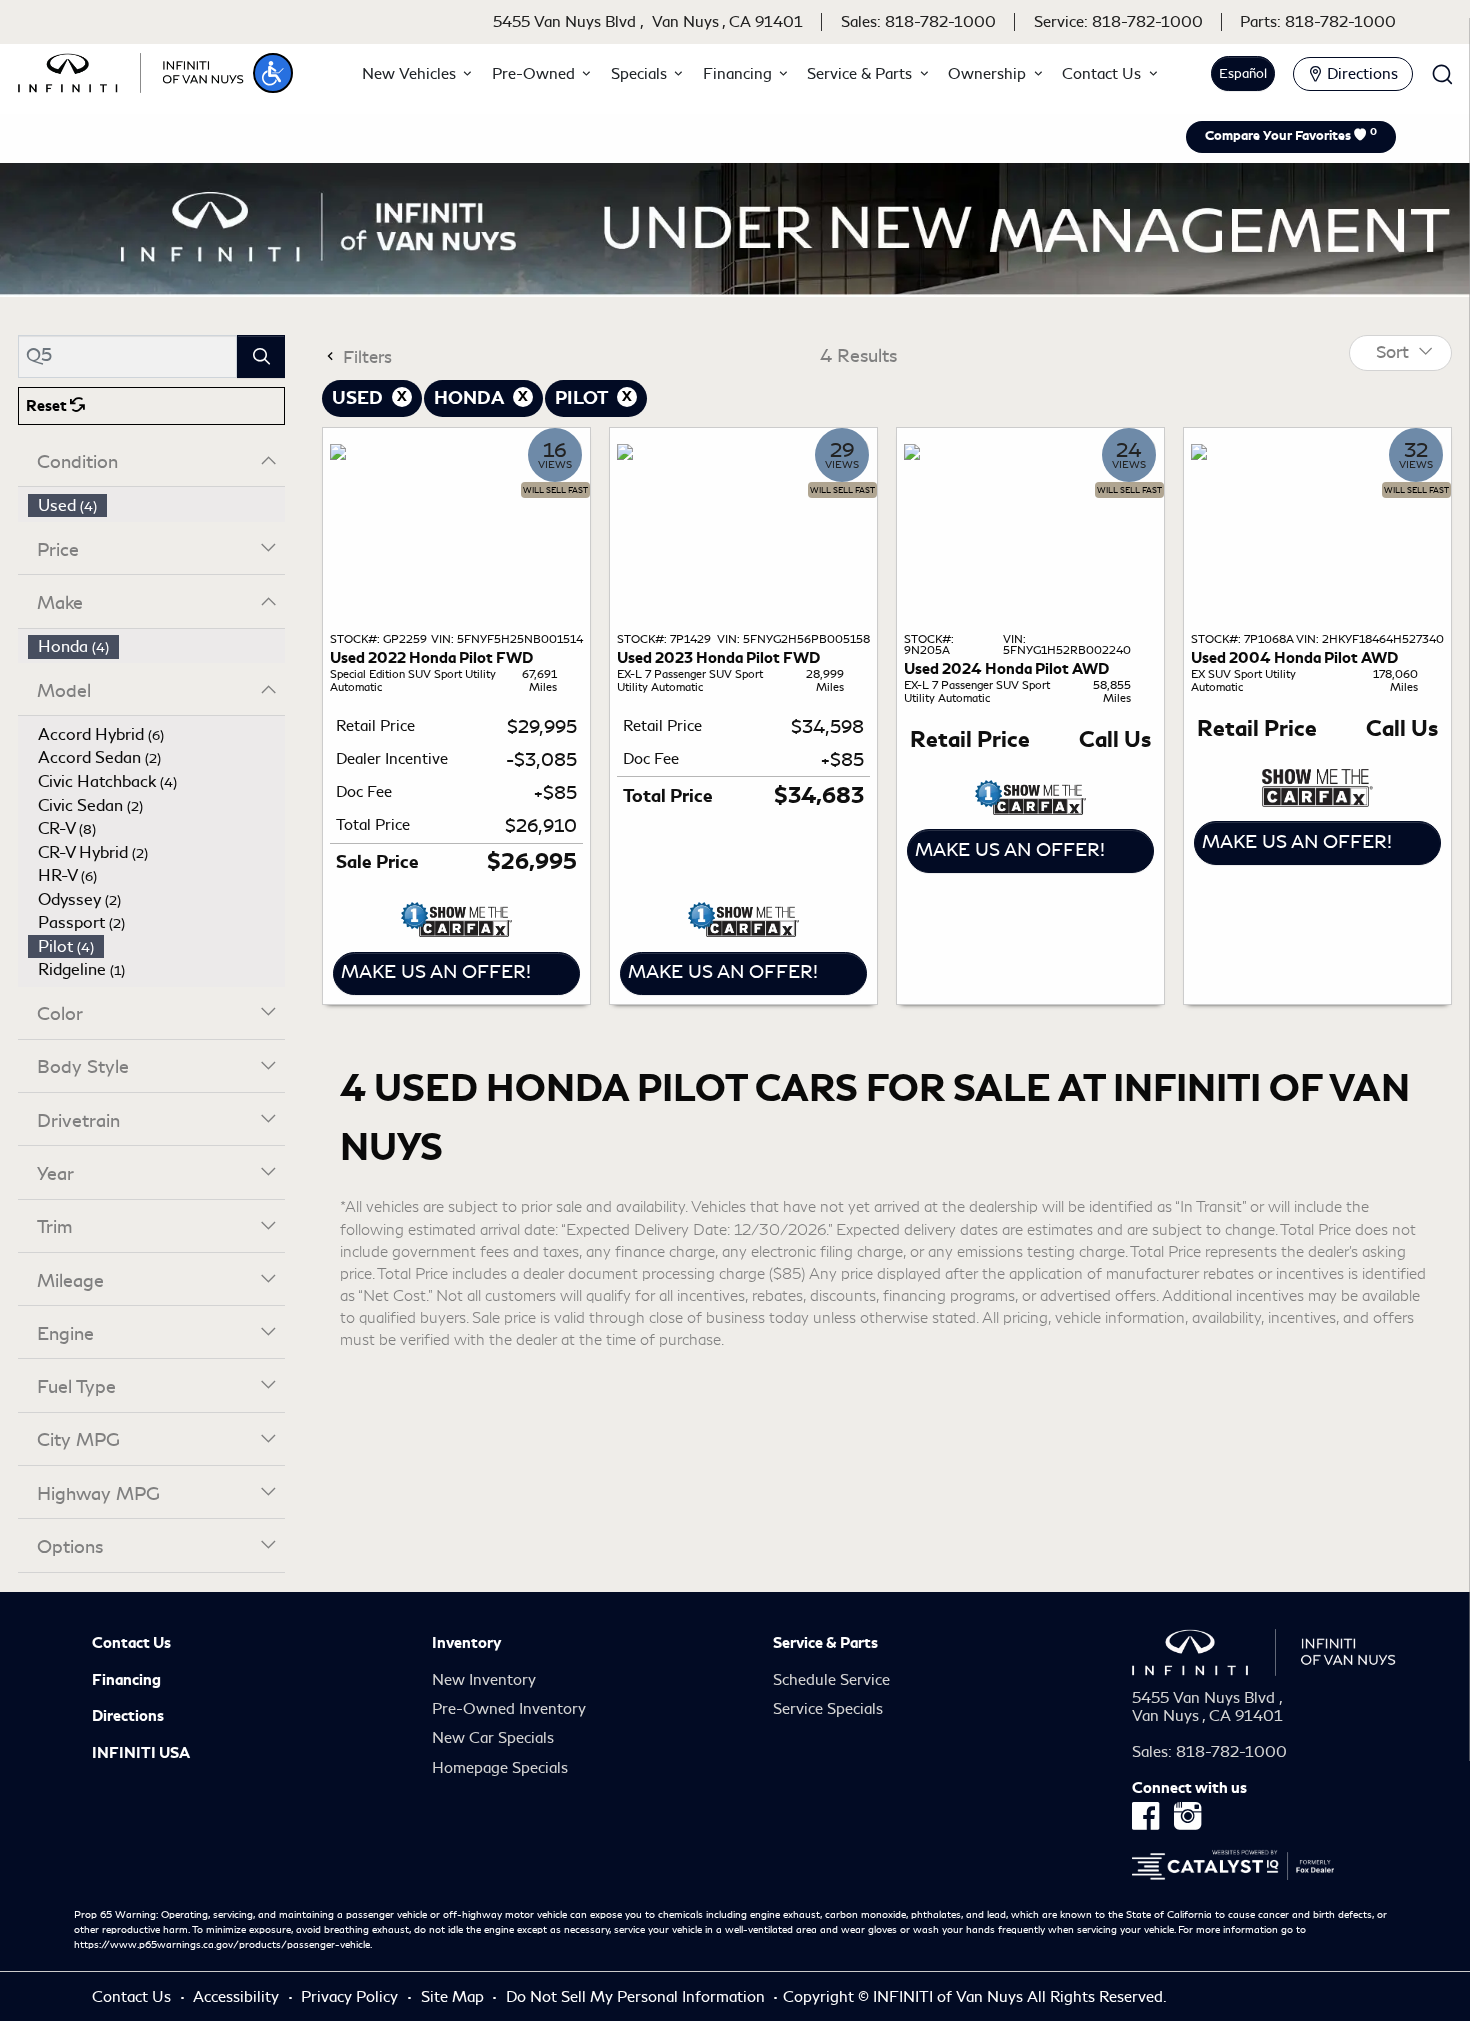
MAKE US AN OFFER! (436, 972)
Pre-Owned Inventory (509, 1709)
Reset (48, 406)
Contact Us (131, 1643)
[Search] (261, 356)
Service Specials (828, 1709)
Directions (128, 1716)
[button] (273, 73)
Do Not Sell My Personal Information (637, 1997)
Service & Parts (825, 1643)
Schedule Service (831, 1680)
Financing (126, 1680)
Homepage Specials (500, 1768)
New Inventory (484, 1680)
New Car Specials (493, 1738)
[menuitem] (157, 506)
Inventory (466, 1643)
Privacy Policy (351, 1997)
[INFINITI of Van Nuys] (131, 70)
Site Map (454, 1997)
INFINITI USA (141, 1753)
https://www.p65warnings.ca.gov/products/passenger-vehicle (222, 1945)
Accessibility (238, 1997)
